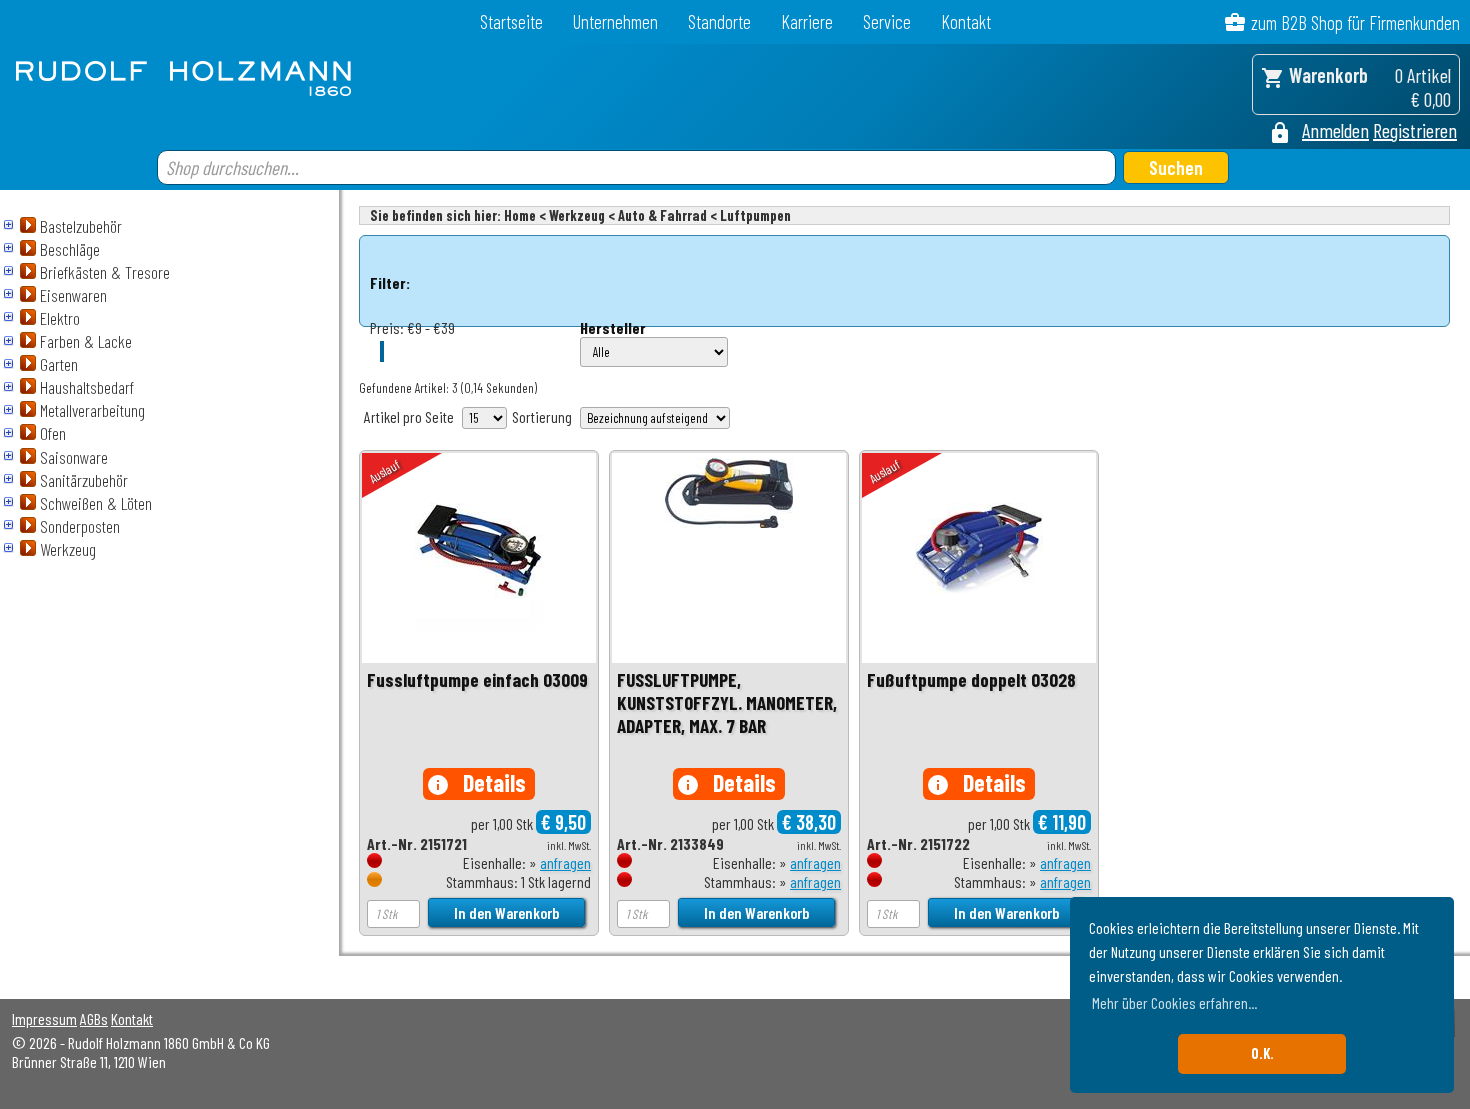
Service (887, 21)
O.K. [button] (1262, 1053)
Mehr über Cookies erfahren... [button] (1174, 1002)
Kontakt (966, 21)
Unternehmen (615, 21)
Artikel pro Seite (409, 416)
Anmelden (1335, 130)
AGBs (94, 1018)
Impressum (44, 1018)
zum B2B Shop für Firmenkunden (1355, 22)
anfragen (565, 862)
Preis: (387, 327)
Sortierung (542, 416)
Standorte (719, 21)
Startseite (511, 21)
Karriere (807, 21)
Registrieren (1415, 130)
